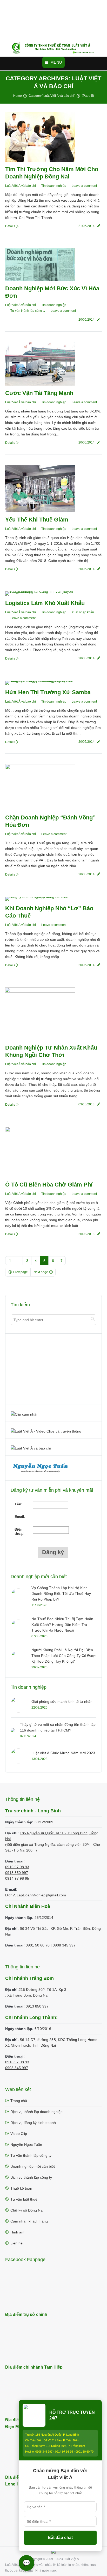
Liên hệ (16, 2243)
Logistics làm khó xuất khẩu (45, 603)
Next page (41, 1272)
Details (10, 226)
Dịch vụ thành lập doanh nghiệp (36, 2112)
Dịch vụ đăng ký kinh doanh (33, 2123)
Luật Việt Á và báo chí (21, 186)
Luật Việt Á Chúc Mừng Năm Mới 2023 (63, 1753)
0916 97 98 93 (17, 1867)
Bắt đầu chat (60, 2538)
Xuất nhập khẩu (83, 612)
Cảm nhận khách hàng (29, 2221)
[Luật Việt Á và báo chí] (31, 1448)
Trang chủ (19, 2101)
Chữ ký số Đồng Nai (27, 2210)
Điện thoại (19, 1531)
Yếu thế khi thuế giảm (37, 520)
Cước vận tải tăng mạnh (39, 393)
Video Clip (19, 2134)
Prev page (21, 1272)
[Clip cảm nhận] (25, 1414)
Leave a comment (84, 186)
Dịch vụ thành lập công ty (31, 2177)
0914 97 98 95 (17, 1878)
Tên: (19, 1504)
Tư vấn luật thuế (24, 2199)
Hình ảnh (18, 2232)
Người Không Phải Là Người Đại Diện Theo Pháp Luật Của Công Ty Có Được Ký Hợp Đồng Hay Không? (64, 1656)
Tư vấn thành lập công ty (28, 311)
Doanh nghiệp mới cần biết (33, 2166)
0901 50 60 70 (38, 1945)
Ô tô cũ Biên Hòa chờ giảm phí (49, 1185)
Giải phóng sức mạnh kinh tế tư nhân (62, 1702)
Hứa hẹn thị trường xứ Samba (48, 692)
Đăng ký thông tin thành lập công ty (41, 1370)
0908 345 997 (64, 1945)
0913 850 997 (17, 1873)
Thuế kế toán (21, 2188)
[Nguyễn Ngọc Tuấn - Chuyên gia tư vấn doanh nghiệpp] (41, 1473)
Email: (20, 1517)
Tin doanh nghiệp (54, 186)
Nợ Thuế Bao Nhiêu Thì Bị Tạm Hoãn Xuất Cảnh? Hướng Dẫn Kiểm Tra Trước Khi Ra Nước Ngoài (62, 1625)
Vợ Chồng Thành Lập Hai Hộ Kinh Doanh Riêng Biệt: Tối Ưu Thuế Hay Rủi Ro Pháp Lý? (61, 1593)
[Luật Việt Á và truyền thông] (46, 1431)
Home (18, 96)
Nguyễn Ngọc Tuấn (26, 2144)
